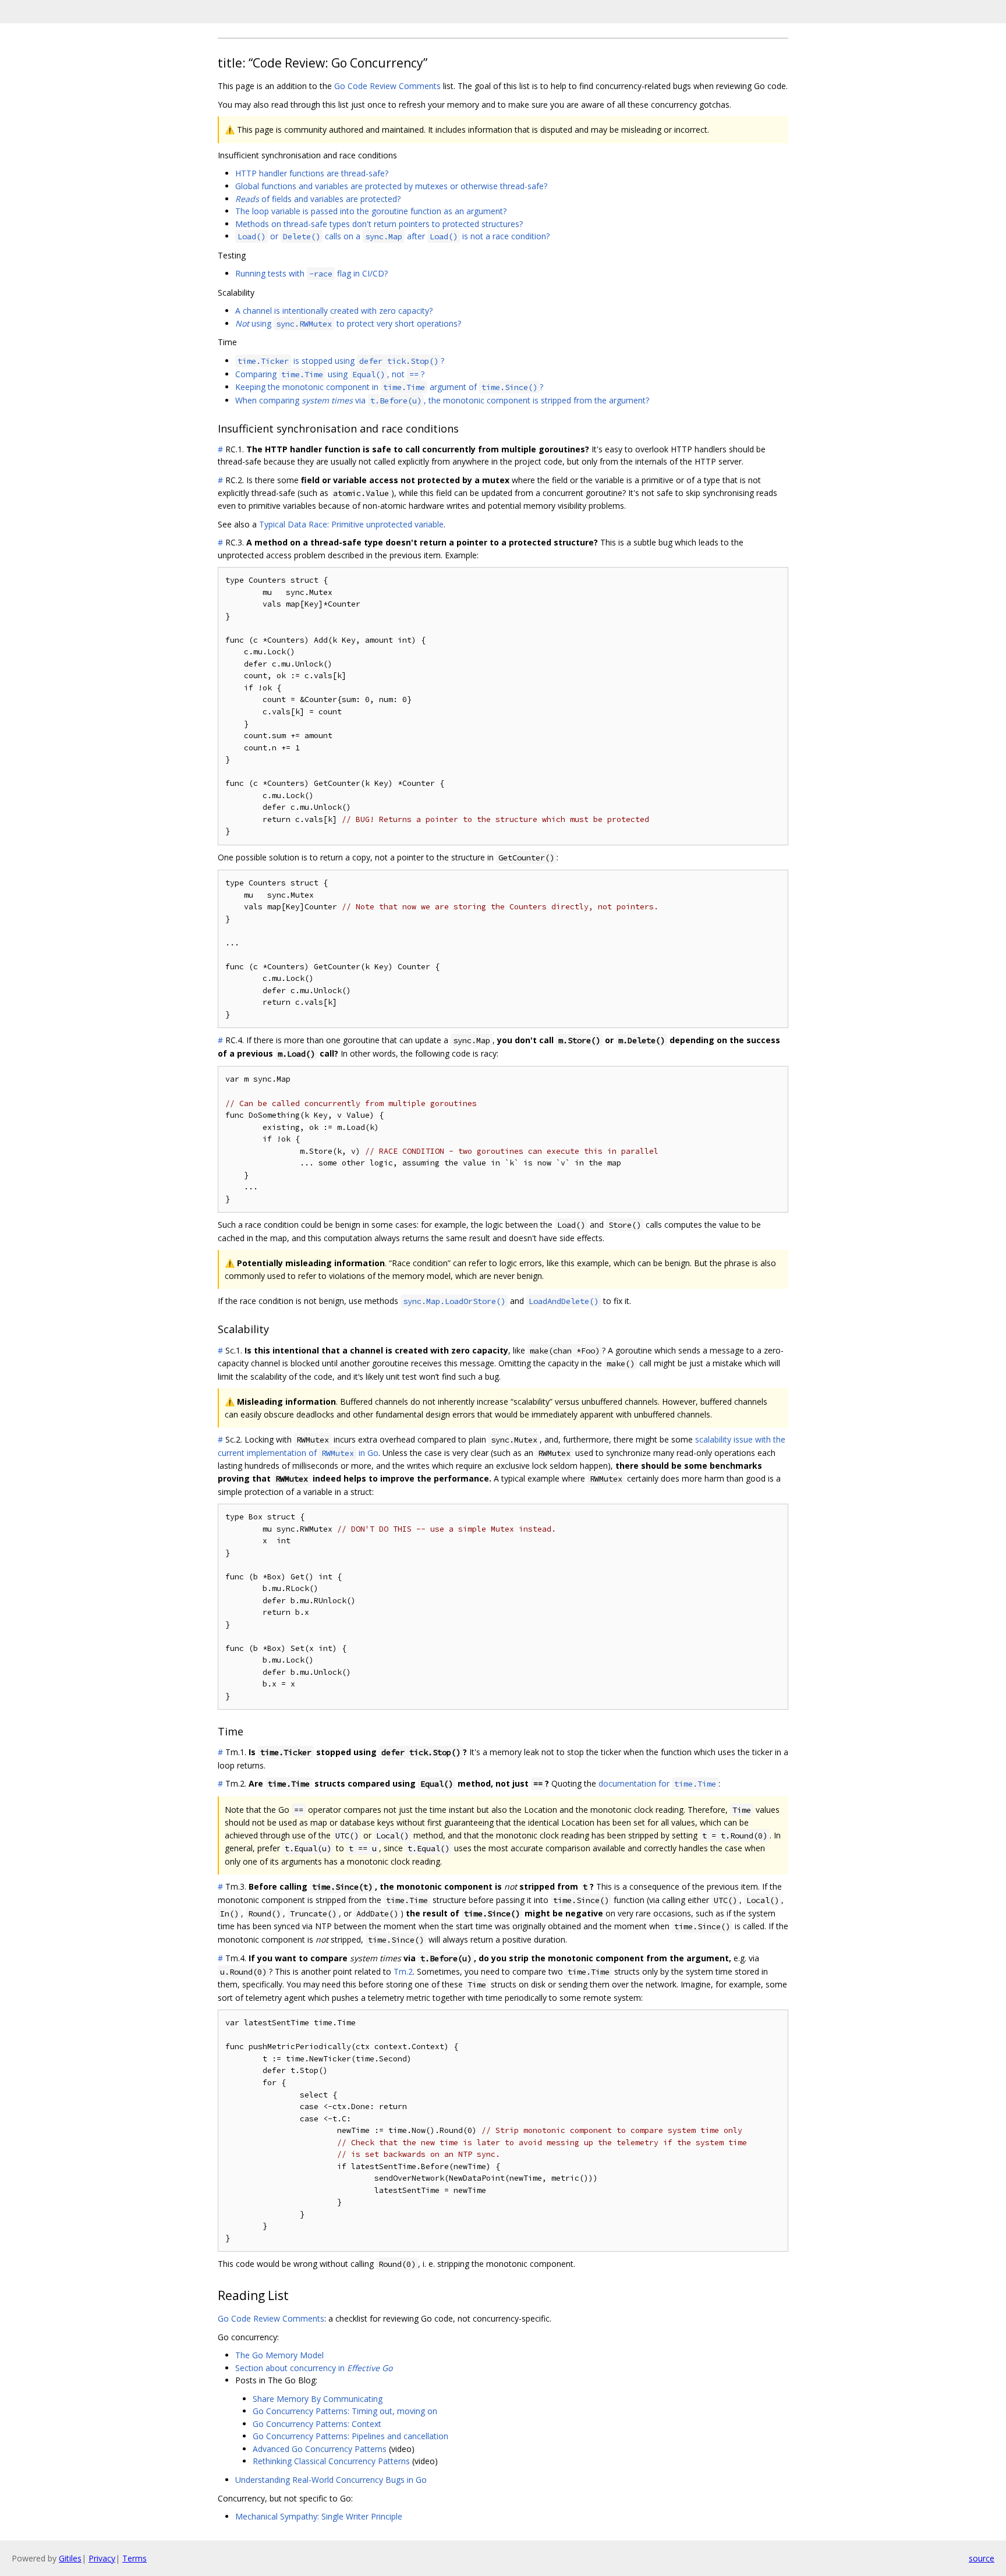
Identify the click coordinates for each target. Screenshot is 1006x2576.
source (982, 2558)
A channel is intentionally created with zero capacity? (334, 311)
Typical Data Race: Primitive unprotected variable (351, 524)
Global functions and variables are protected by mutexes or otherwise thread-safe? (391, 186)
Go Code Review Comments (387, 86)
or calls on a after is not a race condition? (394, 236)
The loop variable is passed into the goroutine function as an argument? (371, 211)
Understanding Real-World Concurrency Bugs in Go (331, 2480)
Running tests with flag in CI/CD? (311, 273)
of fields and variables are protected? (318, 199)
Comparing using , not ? (330, 374)
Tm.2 (403, 1971)
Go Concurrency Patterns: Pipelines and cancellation (350, 2436)
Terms (134, 2558)
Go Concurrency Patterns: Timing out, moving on (345, 2411)
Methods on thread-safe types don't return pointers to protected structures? (379, 224)
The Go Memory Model (279, 2355)
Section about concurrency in (314, 2368)
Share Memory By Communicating (318, 2399)
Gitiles (70, 2558)
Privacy (102, 2558)
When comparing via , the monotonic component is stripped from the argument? (442, 400)
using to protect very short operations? (348, 323)
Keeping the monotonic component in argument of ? (389, 387)
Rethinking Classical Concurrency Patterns (331, 2461)
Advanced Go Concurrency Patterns (320, 2449)
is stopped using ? (341, 361)
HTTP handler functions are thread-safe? (312, 173)
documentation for (657, 1783)
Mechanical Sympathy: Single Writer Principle (319, 2516)
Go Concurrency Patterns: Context (317, 2424)
